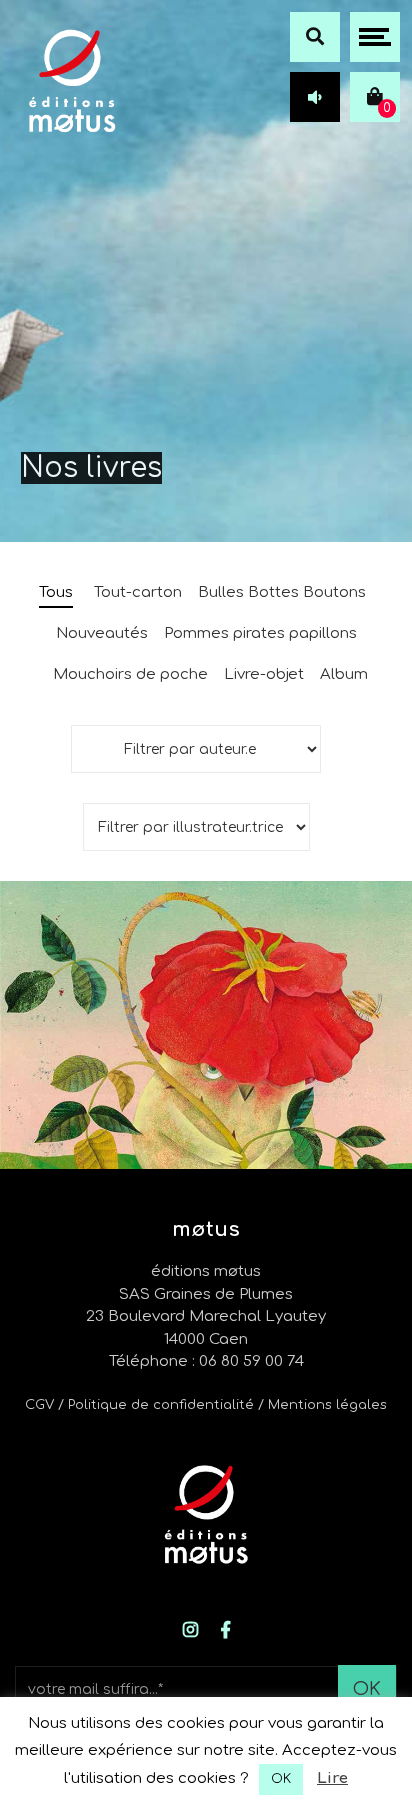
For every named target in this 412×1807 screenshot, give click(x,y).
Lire (332, 1778)
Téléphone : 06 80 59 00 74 (206, 1361)
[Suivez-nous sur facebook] (225, 1631)
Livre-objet (264, 674)
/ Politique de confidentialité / (163, 1405)
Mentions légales (327, 1405)
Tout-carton (138, 592)
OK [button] (281, 1779)
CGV (39, 1405)
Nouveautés (102, 633)
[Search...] (315, 37)
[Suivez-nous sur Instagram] (190, 1631)
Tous (56, 592)
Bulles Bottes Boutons (282, 592)
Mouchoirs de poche (130, 674)
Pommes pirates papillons (260, 633)
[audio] (315, 97)
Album (344, 674)
